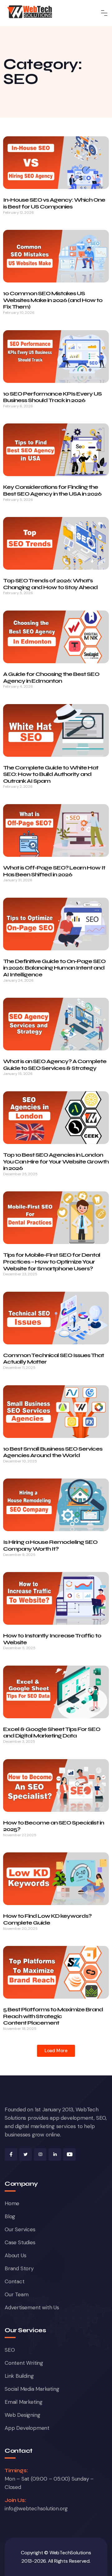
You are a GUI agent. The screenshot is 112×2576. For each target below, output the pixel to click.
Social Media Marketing (32, 2389)
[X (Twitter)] (26, 2154)
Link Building (19, 2376)
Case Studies (20, 2242)
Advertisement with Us (32, 2307)
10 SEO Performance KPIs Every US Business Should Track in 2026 (52, 397)
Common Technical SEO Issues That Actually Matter (54, 1359)
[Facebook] (11, 2154)
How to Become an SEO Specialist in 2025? (54, 1826)
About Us (15, 2255)
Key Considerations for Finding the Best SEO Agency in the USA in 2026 (52, 490)
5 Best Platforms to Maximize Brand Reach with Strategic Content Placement (53, 2016)
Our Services (20, 2229)
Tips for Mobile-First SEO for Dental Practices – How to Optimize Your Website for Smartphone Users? (52, 1262)
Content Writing (24, 2363)
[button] (56, 2051)
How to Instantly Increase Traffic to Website (52, 1639)
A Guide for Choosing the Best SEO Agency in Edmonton (51, 677)
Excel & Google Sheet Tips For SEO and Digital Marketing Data (52, 1733)
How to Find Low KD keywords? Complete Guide (47, 1919)
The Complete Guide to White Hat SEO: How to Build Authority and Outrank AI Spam (51, 774)
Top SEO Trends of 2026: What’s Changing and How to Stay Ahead (50, 584)
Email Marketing (24, 2402)
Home (12, 2203)
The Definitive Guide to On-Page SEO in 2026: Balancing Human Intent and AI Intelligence (54, 968)
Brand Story (19, 2268)
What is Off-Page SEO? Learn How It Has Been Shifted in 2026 (54, 871)
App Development (27, 2428)
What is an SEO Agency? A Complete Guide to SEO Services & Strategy (55, 1065)
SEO (10, 2350)
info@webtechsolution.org (36, 2508)
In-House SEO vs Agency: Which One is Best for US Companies (54, 203)
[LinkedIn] (55, 2154)
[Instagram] (40, 2154)
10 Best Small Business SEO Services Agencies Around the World (53, 1452)
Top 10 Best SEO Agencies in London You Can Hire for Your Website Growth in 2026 (56, 1161)
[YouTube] (69, 2154)
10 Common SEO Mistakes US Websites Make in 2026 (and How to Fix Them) (53, 300)
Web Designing (22, 2415)
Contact (15, 2281)
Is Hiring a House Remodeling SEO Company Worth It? (50, 1545)
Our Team (16, 2294)
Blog (10, 2216)
